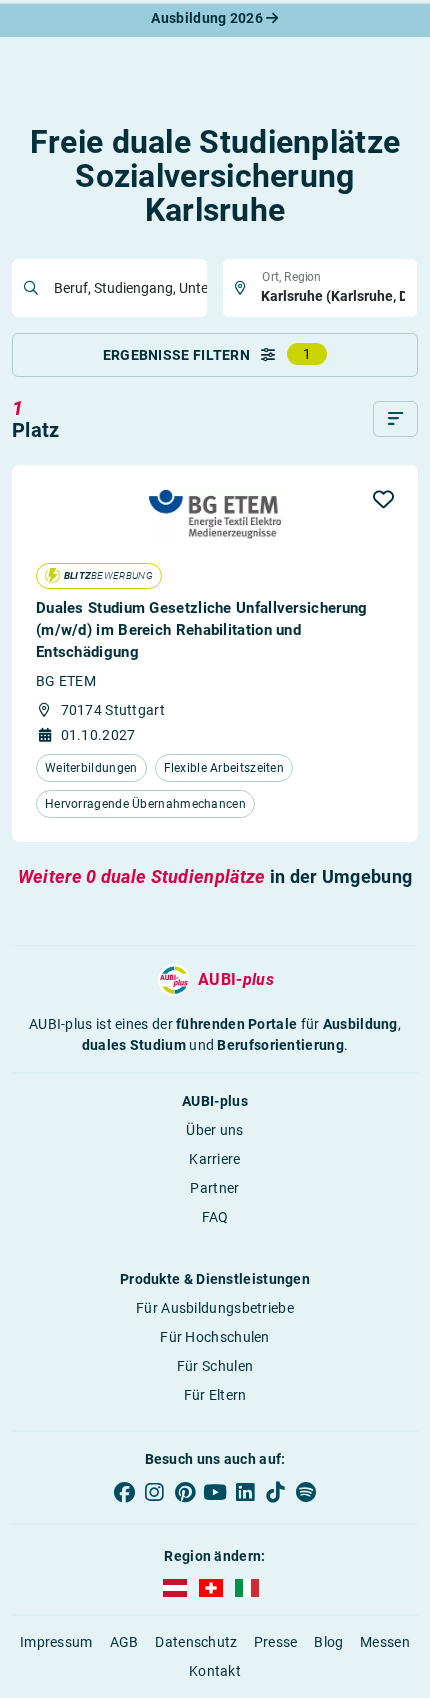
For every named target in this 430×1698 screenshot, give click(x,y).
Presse (276, 1642)
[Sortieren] (395, 419)
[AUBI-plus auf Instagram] (154, 1492)
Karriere (214, 1159)
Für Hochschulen (215, 1337)
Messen (385, 1642)
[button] (383, 499)
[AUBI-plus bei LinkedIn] (245, 1492)
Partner (214, 1188)
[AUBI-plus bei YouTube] (215, 1492)
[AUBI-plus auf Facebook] (124, 1492)
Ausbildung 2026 (208, 18)
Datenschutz (196, 1642)
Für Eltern (215, 1395)
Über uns (214, 1130)
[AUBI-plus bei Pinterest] (185, 1492)
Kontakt (215, 1671)
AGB (124, 1642)
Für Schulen (215, 1366)
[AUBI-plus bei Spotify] (306, 1492)
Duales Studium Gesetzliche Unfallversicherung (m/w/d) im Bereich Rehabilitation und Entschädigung (202, 630)
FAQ (215, 1217)
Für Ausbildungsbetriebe (215, 1308)
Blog (328, 1642)
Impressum (56, 1642)
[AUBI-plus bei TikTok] (275, 1492)
